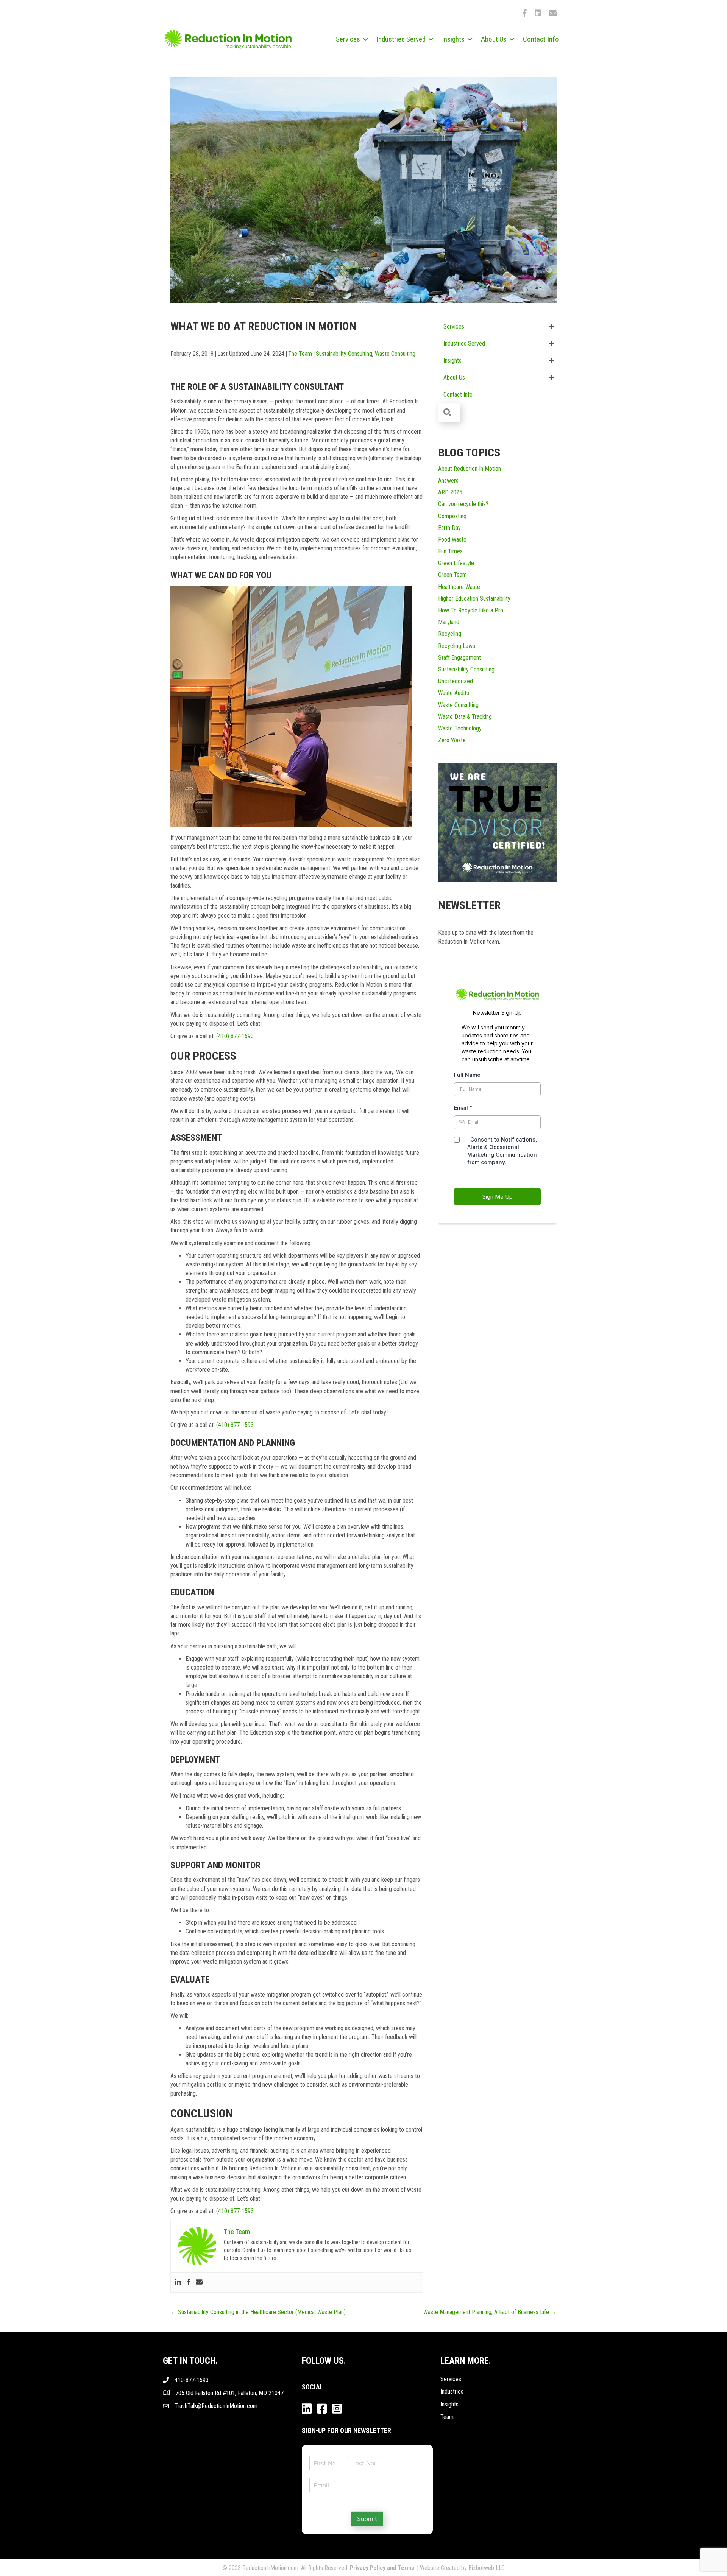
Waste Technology (460, 728)
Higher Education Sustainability (474, 599)
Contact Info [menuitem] (541, 39)
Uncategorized (456, 681)
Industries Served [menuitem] (401, 39)
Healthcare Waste (459, 587)
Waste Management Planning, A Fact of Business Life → (490, 2312)
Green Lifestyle (456, 563)
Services (451, 2379)
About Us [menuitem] (494, 39)
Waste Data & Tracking (465, 717)
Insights (449, 2404)
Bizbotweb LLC (487, 2568)
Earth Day (449, 528)
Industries (452, 2391)
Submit (367, 2519)
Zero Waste (452, 740)
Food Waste (452, 540)
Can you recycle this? (463, 504)
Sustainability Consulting (344, 354)
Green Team (452, 575)
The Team (300, 354)
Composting (452, 516)
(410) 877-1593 (235, 1036)
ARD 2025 (450, 492)
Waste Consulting (395, 354)
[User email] (199, 2282)
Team (447, 2417)
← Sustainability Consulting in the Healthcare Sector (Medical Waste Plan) (258, 2312)
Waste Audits (454, 693)
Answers (448, 480)
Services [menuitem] (348, 39)
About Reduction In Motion (470, 469)
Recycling (450, 634)
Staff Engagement (459, 658)
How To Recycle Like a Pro (471, 610)
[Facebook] (189, 2282)
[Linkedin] (178, 2282)
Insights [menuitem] (453, 39)
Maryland (449, 622)
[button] (365, 39)
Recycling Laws (457, 646)
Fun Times (450, 551)
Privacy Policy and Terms (382, 2568)
